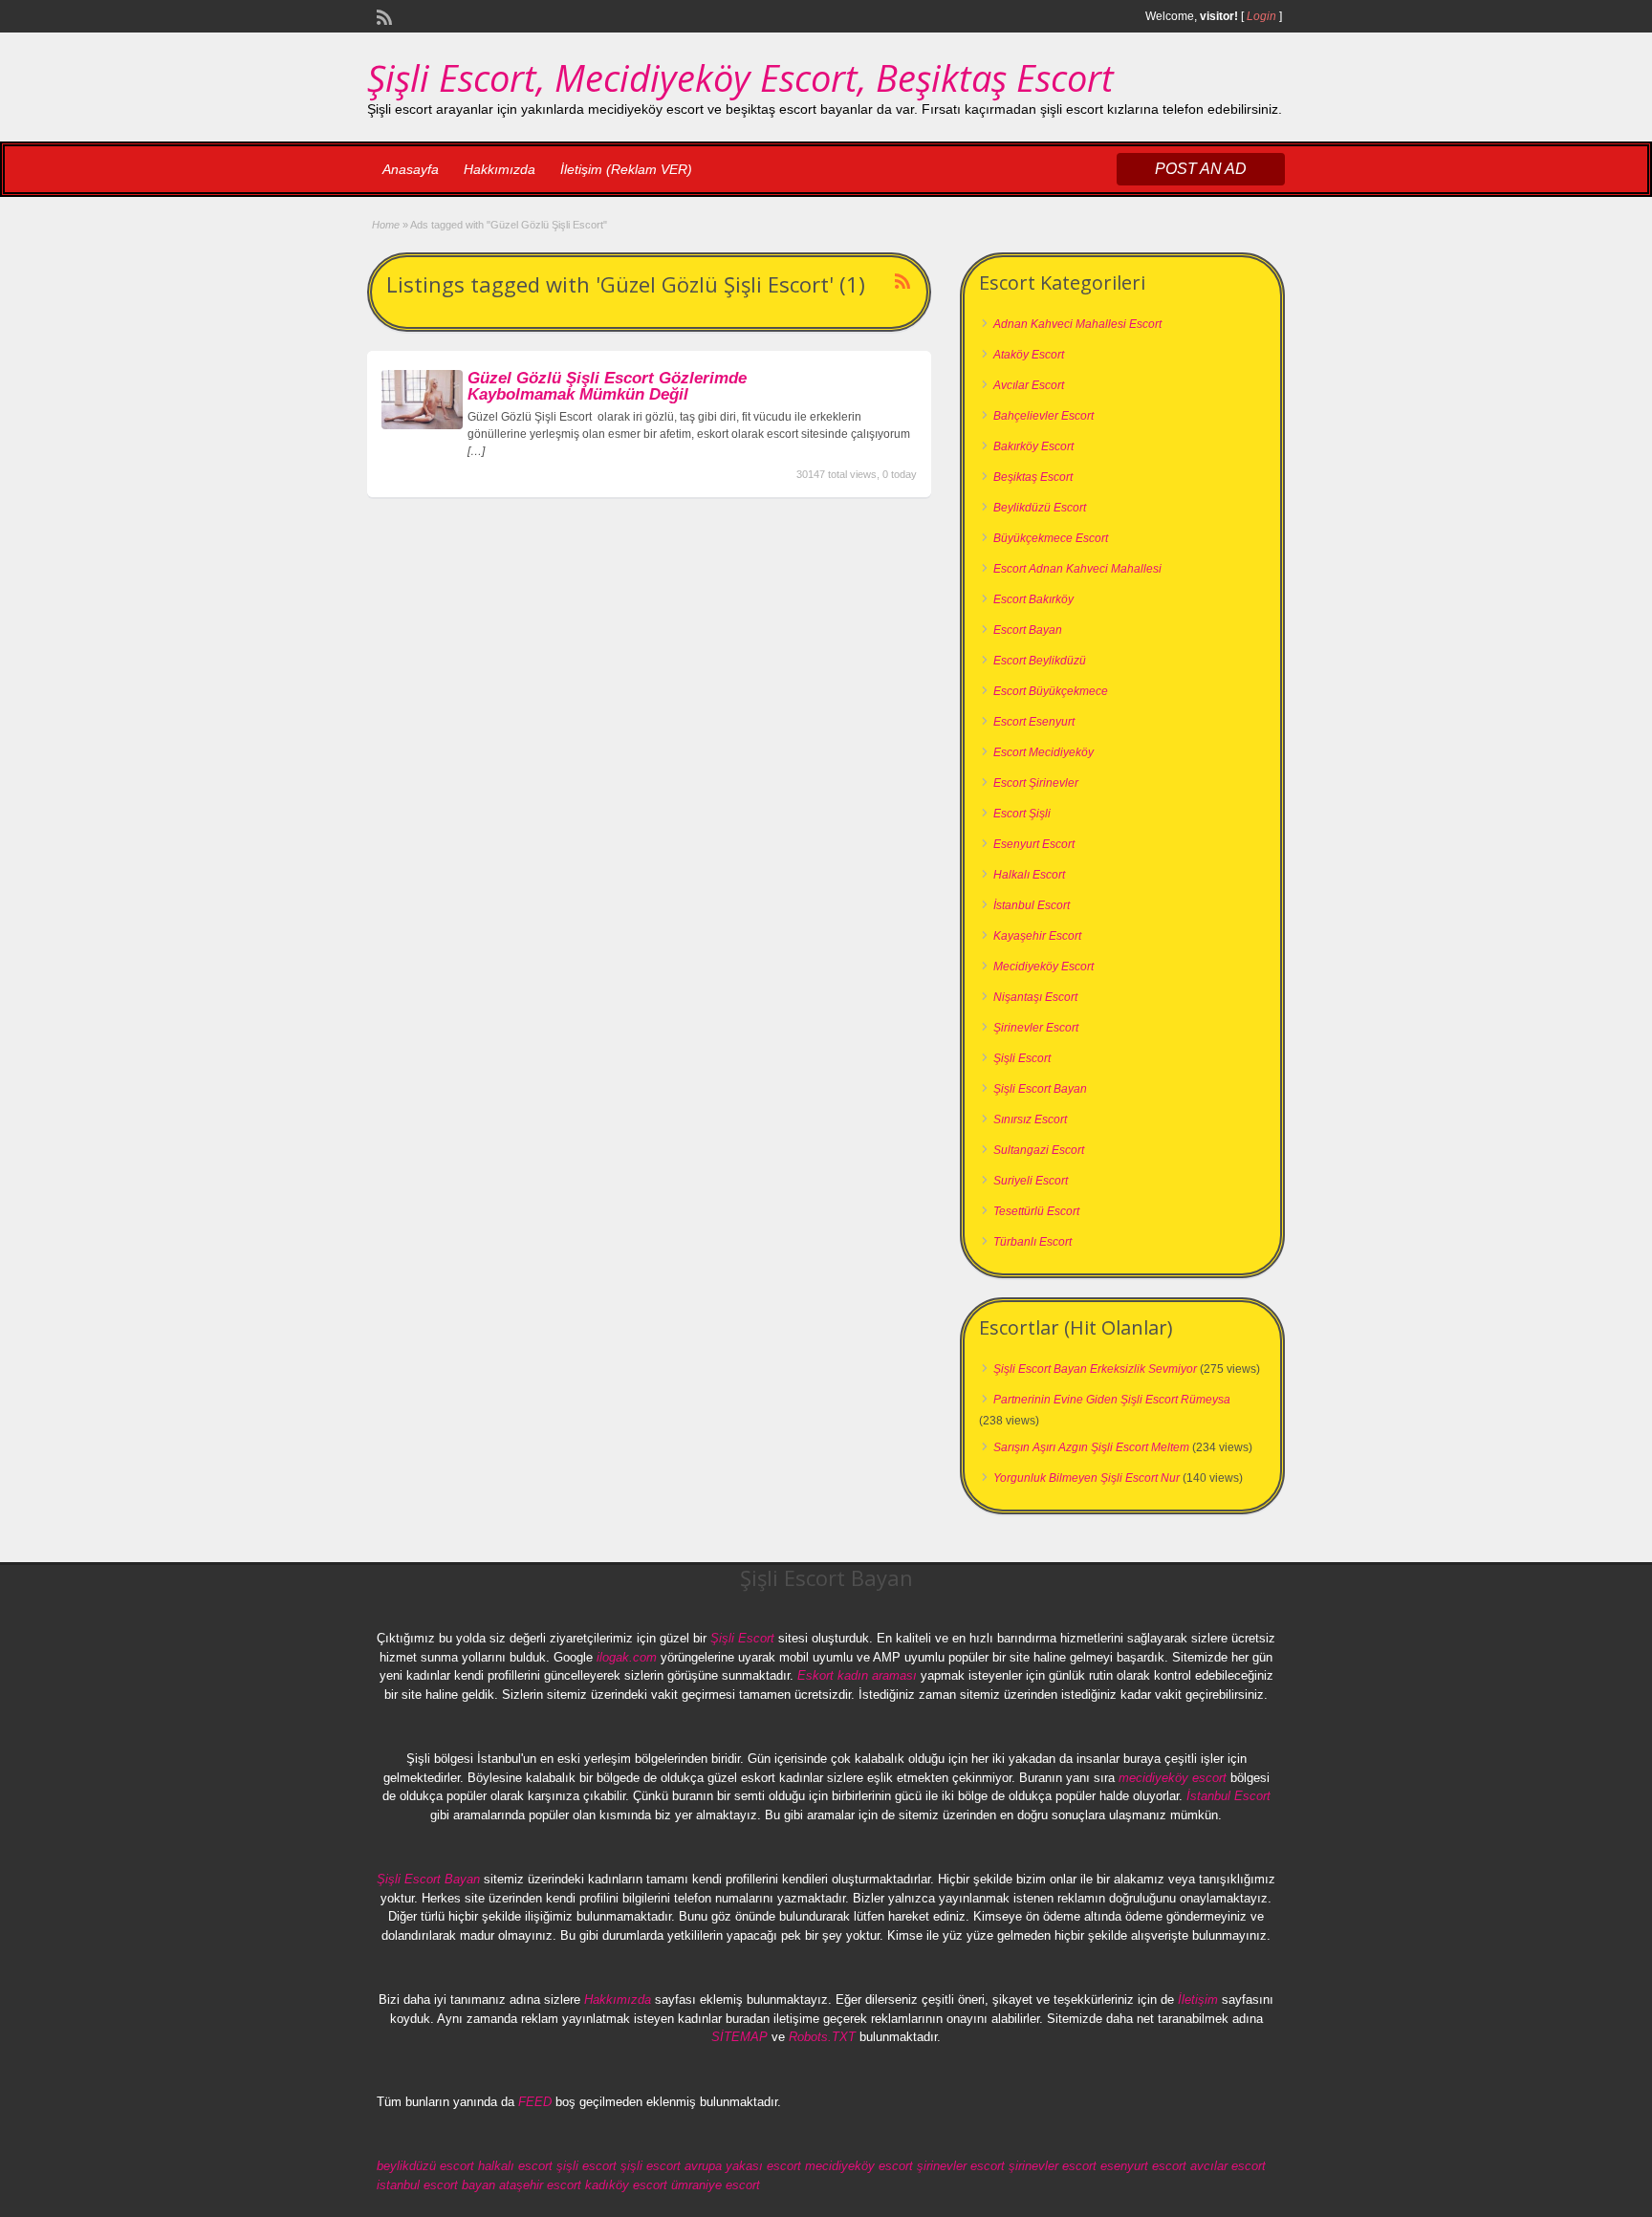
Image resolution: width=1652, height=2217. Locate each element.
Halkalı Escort (1029, 875)
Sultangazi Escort (1039, 1150)
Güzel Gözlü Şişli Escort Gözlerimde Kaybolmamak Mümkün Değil (607, 386)
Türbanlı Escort (1032, 1242)
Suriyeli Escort (1031, 1181)
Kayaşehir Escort (1037, 936)
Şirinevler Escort (1036, 1028)
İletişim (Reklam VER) (626, 169)
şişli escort (587, 2166)
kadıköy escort (626, 2185)
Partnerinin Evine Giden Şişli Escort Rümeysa (1112, 1400)
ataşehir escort (540, 2185)
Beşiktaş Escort (1033, 477)
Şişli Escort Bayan (1040, 1089)
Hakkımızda (500, 169)
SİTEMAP (739, 2037)
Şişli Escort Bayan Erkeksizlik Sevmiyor (1095, 1369)
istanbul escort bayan (436, 2185)
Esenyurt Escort (1034, 844)
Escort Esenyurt (1034, 722)
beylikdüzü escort (425, 2166)
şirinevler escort (961, 2166)
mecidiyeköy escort (1173, 1778)
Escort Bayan (1028, 630)
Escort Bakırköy (1033, 599)
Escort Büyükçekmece (1051, 691)
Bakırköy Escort (1033, 446)
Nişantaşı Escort (1035, 997)
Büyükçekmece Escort (1051, 538)
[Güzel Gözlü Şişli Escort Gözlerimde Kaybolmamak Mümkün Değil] (422, 425)
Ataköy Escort (1029, 355)
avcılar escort (1228, 2166)
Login (1261, 16)
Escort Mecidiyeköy (1043, 752)
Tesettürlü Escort (1036, 1211)
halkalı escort (515, 2166)
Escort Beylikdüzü (1040, 661)
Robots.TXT (822, 2037)
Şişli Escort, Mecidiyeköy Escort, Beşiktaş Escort (740, 77)
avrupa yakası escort (743, 2166)
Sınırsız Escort (1030, 1119)
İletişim (1198, 2000)
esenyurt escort (1143, 2166)
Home (386, 225)
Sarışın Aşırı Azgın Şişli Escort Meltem (1091, 1447)
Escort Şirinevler (1036, 783)
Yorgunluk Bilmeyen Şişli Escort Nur (1087, 1478)
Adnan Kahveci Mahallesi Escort (1077, 324)
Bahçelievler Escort (1043, 416)
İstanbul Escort (1032, 905)
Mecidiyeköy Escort (1043, 967)
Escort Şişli (1022, 814)
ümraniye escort (716, 2185)
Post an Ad (1201, 169)
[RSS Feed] (382, 15)
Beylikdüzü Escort (1040, 508)
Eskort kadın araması (857, 1675)
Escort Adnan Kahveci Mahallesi (1077, 569)
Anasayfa (411, 169)
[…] (476, 451)
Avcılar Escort (1029, 385)
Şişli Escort (1022, 1058)
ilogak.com (627, 1657)
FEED (535, 2102)
